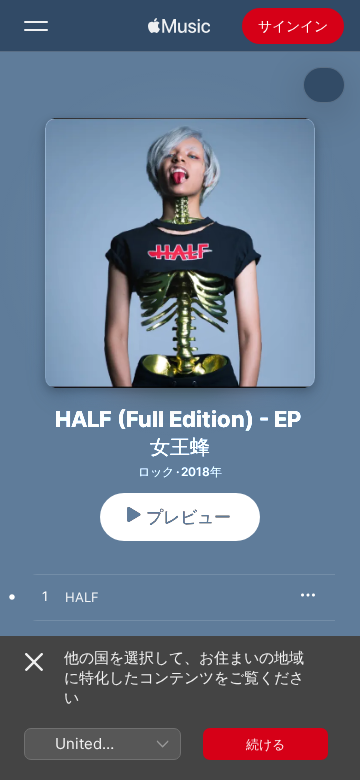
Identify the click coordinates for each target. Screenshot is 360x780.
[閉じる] (34, 662)
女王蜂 (180, 447)
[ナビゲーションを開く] (36, 26)
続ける (265, 744)
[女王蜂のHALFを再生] (45, 597)
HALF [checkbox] (82, 597)
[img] (179, 26)
